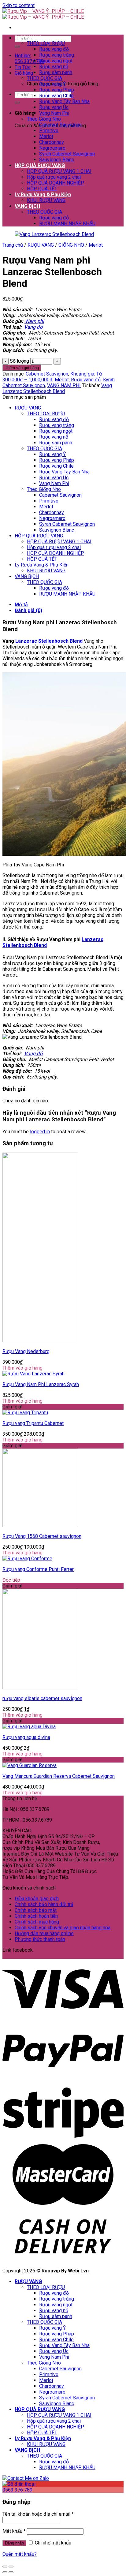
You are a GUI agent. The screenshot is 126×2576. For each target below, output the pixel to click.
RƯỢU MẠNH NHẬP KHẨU (67, 224)
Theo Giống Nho (44, 119)
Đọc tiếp (11, 1580)
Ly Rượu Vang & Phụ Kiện (43, 194)
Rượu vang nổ (54, 67)
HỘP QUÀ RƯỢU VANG (40, 165)
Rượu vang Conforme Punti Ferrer (38, 1569)
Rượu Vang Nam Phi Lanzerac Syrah (41, 1384)
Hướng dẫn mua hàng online (44, 1933)
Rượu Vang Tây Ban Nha (64, 101)
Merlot (46, 136)
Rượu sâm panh (56, 72)
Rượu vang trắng (57, 55)
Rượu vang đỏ (54, 49)
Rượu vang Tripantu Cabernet (33, 1423)
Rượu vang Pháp (57, 90)
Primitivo (49, 131)
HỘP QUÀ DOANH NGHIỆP (56, 183)
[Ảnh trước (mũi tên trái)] (5, 2572)
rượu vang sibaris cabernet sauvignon (42, 1698)
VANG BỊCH (27, 206)
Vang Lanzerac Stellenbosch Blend (57, 388)
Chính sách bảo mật (36, 1910)
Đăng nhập (14, 2543)
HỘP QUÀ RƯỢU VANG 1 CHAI (59, 171)
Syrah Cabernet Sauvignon (67, 154)
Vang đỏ (33, 327)
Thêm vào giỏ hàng (22, 368)
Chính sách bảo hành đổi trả (44, 1904)
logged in (40, 1132)
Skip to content (19, 5)
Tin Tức (23, 67)
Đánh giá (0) (28, 610)
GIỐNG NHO (71, 245)
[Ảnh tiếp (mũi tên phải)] (11, 2572)
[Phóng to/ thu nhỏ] (11, 2567)
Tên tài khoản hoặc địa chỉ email (38, 2514)
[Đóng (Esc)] (5, 2567)
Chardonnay (52, 142)
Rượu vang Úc (54, 107)
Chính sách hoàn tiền (36, 1916)
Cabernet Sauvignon (60, 125)
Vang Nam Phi (54, 113)
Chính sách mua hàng (37, 1922)
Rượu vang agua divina (26, 1737)
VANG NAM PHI (64, 385)
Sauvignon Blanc (57, 160)
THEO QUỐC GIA (44, 78)
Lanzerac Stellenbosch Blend (49, 641)
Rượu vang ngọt (56, 61)
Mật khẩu (14, 2531)
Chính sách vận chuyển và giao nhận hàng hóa (63, 1928)
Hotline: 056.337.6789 (29, 58)
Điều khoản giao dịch (37, 1899)
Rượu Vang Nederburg (26, 1351)
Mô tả (21, 605)
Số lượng (19, 361)
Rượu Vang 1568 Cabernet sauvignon (42, 1536)
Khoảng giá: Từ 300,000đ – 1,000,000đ (52, 377)
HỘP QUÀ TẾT (42, 189)
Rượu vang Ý (52, 84)
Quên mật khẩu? (20, 2554)
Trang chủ (13, 245)
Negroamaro (52, 148)
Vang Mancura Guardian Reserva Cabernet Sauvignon (59, 1776)
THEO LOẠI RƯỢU (46, 43)
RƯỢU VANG (28, 37)
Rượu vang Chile (56, 96)
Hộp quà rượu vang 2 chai (54, 177)
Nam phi (35, 321)
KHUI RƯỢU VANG (46, 200)
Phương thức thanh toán (40, 1939)
